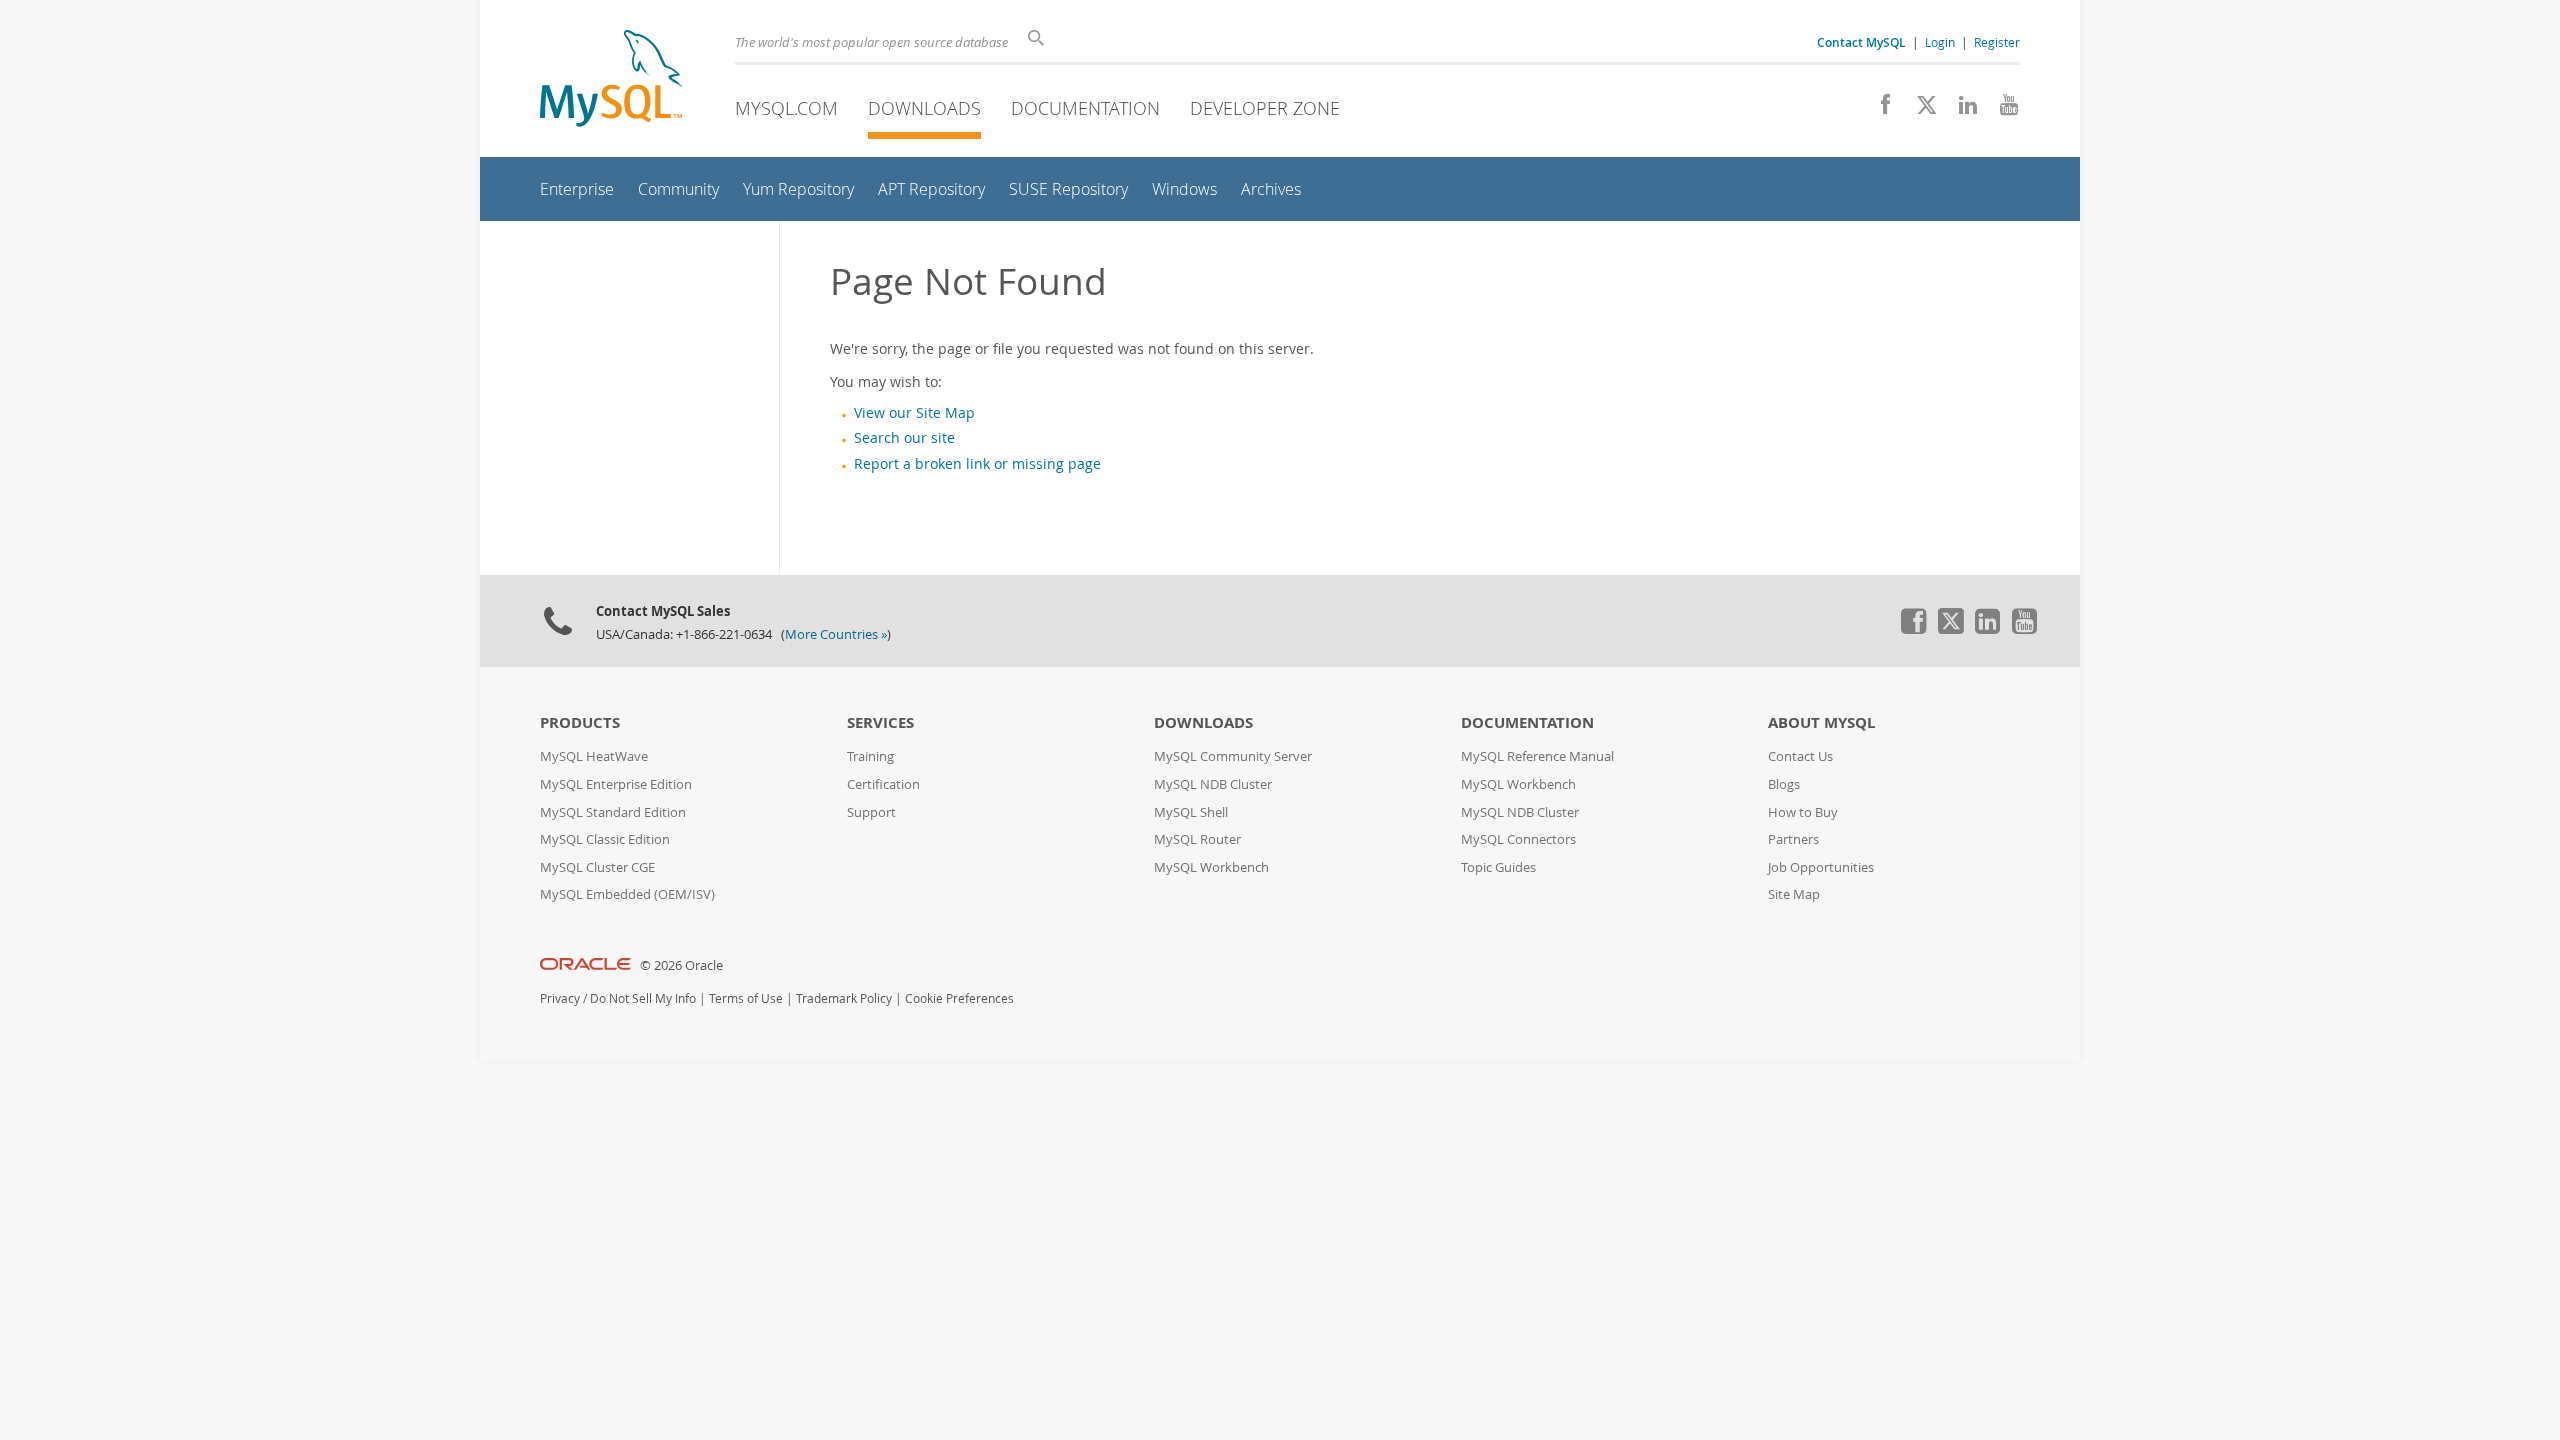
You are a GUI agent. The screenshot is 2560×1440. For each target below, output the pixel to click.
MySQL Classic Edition (605, 839)
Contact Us (1800, 756)
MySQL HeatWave (594, 756)
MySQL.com (786, 108)
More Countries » (836, 634)
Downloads (924, 108)
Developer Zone (1265, 108)
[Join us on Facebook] (1878, 110)
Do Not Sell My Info (643, 998)
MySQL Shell (1191, 812)
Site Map (1794, 894)
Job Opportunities (1821, 867)
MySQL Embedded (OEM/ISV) (627, 894)
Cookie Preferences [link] (959, 998)
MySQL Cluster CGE (597, 867)
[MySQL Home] (611, 80)
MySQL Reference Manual (1537, 756)
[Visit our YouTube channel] (2001, 110)
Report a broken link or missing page (977, 464)
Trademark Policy (844, 998)
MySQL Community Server (1233, 756)
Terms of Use (746, 998)
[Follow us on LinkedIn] (1960, 110)
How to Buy (1803, 812)
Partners (1793, 839)
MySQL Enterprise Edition (616, 784)
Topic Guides (1498, 867)
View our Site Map (914, 413)
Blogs (1784, 784)
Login (1940, 42)
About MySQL (1821, 722)
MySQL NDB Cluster (1213, 784)
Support (871, 812)
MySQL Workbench (1211, 867)
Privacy (560, 998)
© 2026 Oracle (681, 965)
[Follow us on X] (1919, 110)
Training (870, 756)
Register (1997, 42)
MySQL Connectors (1518, 839)
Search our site (904, 438)
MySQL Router (1197, 839)
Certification (883, 784)
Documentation (1085, 108)
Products (580, 722)
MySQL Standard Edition (613, 812)
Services (880, 722)
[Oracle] (585, 965)
